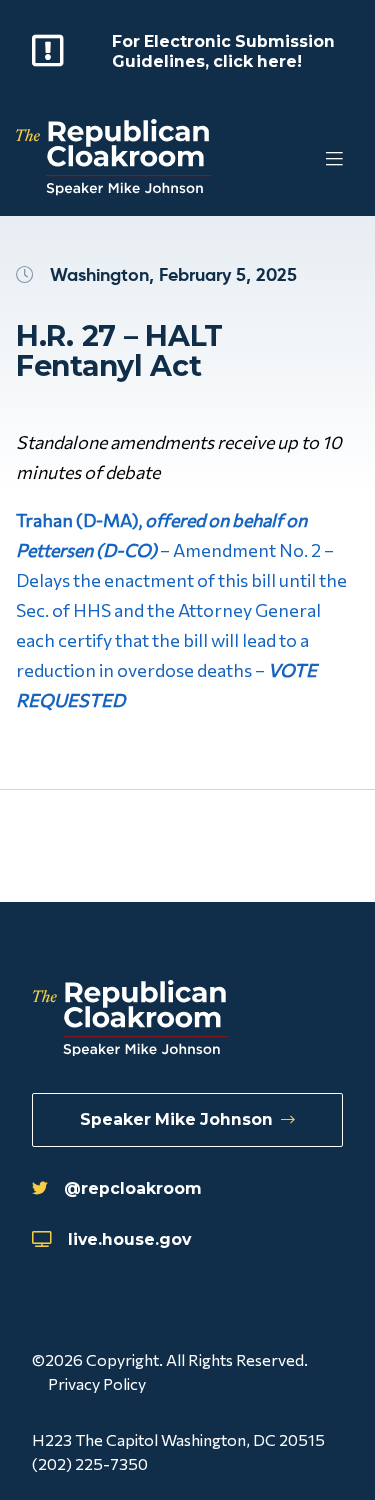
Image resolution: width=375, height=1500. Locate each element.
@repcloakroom (133, 1188)
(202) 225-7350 (90, 1463)
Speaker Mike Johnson (176, 1119)
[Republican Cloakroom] (113, 159)
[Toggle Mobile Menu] (295, 159)
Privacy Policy (97, 1383)
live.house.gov (129, 1239)
